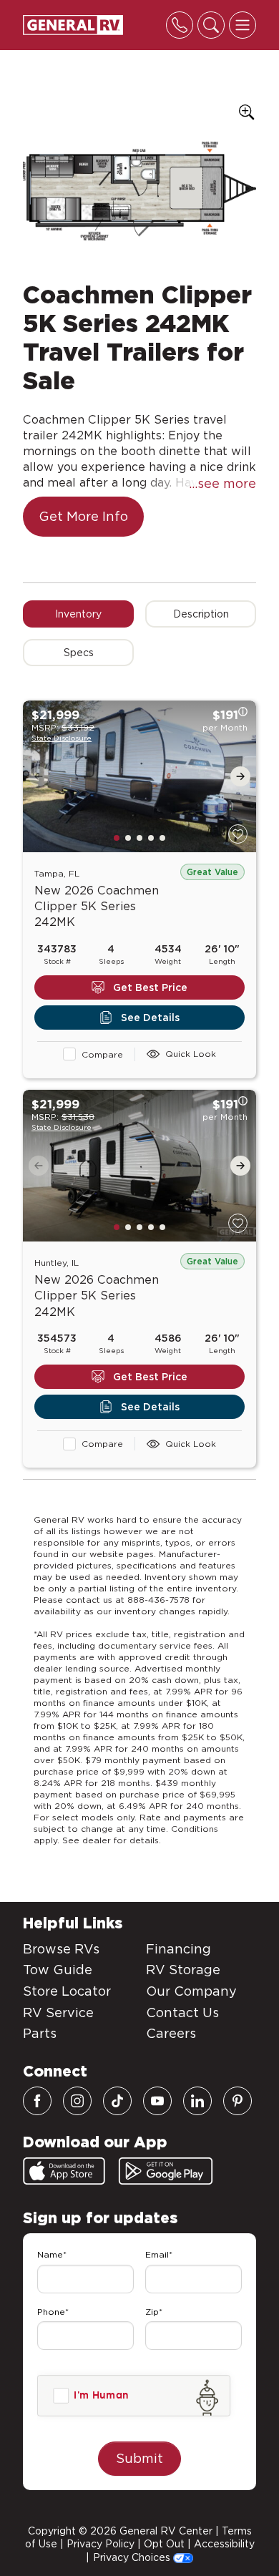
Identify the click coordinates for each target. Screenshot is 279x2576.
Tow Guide (58, 1970)
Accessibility (224, 2544)
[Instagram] (77, 2101)
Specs (79, 653)
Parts (40, 2033)
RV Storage (183, 1970)
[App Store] (64, 2171)
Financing (178, 1949)
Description (201, 614)
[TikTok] (117, 2101)
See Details (150, 1018)
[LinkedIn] (197, 2101)
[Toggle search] (211, 25)
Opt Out (164, 2544)
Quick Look (191, 1054)
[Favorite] (238, 834)
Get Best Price (150, 987)
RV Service (58, 2012)
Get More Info (83, 516)
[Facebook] (37, 2101)
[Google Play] (166, 2171)
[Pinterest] (238, 2101)
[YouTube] (157, 2101)
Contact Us (182, 2012)
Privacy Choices (133, 2557)
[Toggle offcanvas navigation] (243, 25)
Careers (171, 2033)
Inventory (78, 614)
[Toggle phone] (180, 25)
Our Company (191, 1991)
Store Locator (67, 1991)
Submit (139, 2458)
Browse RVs (61, 1949)
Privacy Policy (101, 2544)
